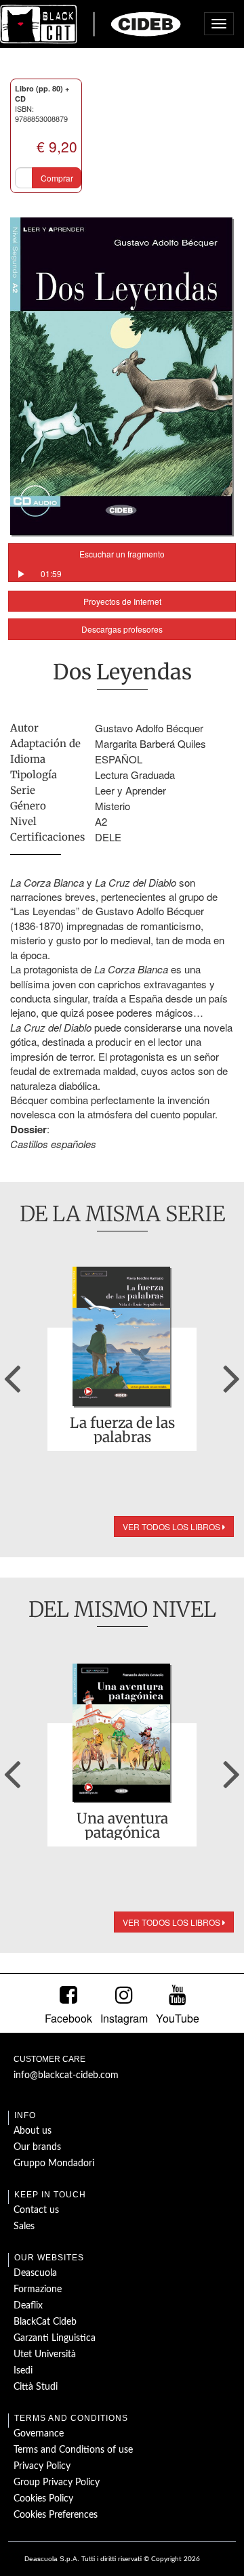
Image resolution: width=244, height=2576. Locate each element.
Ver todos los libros (172, 1526)
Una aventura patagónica (122, 1825)
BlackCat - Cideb (91, 24)
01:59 (51, 573)
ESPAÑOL (119, 759)
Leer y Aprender (130, 790)
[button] (12, 1374)
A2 (101, 821)
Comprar (57, 178)
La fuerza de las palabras (122, 1430)
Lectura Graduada (135, 775)
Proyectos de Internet (122, 601)
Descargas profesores (122, 629)
